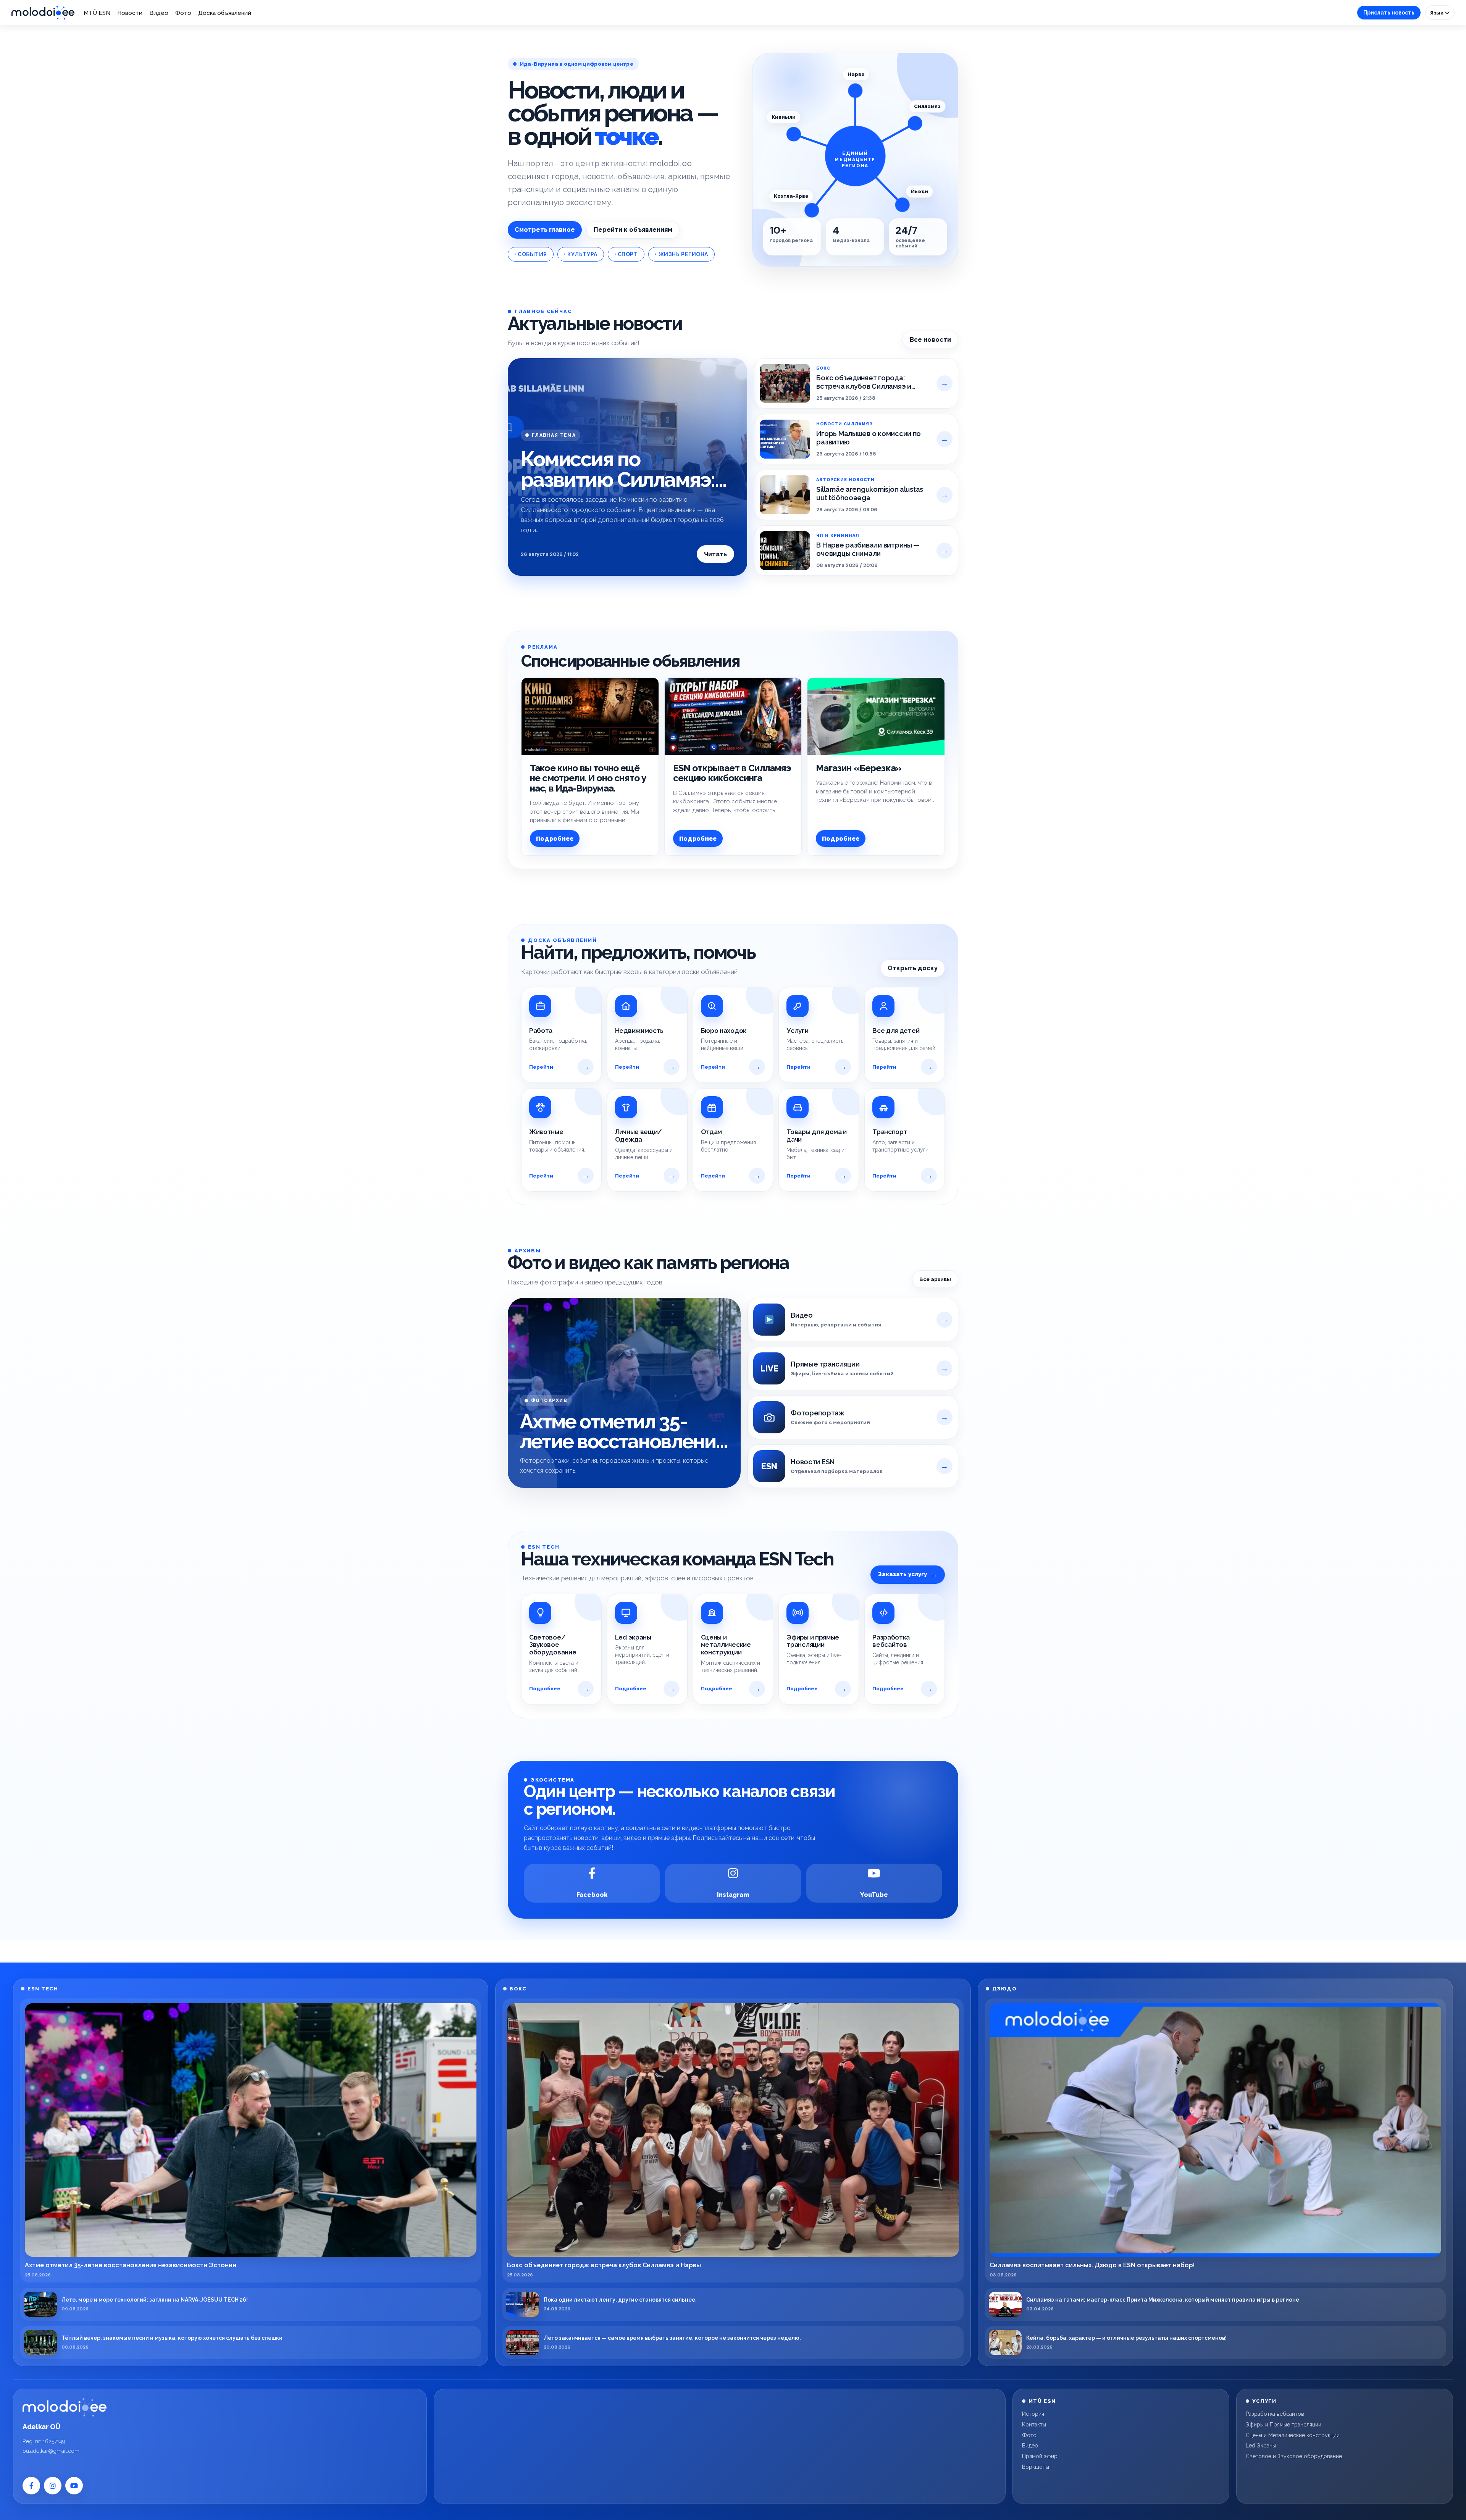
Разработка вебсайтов (1275, 2414)
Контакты (1034, 2425)
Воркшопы (1036, 2467)
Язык (1437, 13)
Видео (159, 13)
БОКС (518, 1989)
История (1033, 2414)
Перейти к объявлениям (633, 230)
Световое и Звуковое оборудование (1294, 2456)
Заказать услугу (908, 1574)
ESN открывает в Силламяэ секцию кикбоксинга (732, 773)
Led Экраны (1261, 2446)
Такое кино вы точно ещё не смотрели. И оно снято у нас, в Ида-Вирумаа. (588, 778)
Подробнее (555, 839)
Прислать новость (1389, 13)
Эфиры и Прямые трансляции (1284, 2425)
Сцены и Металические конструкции (1293, 2435)
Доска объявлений (225, 13)
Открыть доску (913, 968)
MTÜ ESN (97, 13)
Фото (183, 13)
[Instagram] (53, 2486)
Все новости (930, 340)
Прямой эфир (1040, 2456)
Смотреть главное (545, 230)
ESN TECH (43, 1989)
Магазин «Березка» (859, 768)
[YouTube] (74, 2486)
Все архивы (935, 1279)
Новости (130, 13)
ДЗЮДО (1005, 1989)
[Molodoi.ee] (65, 2407)
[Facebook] (31, 2486)
